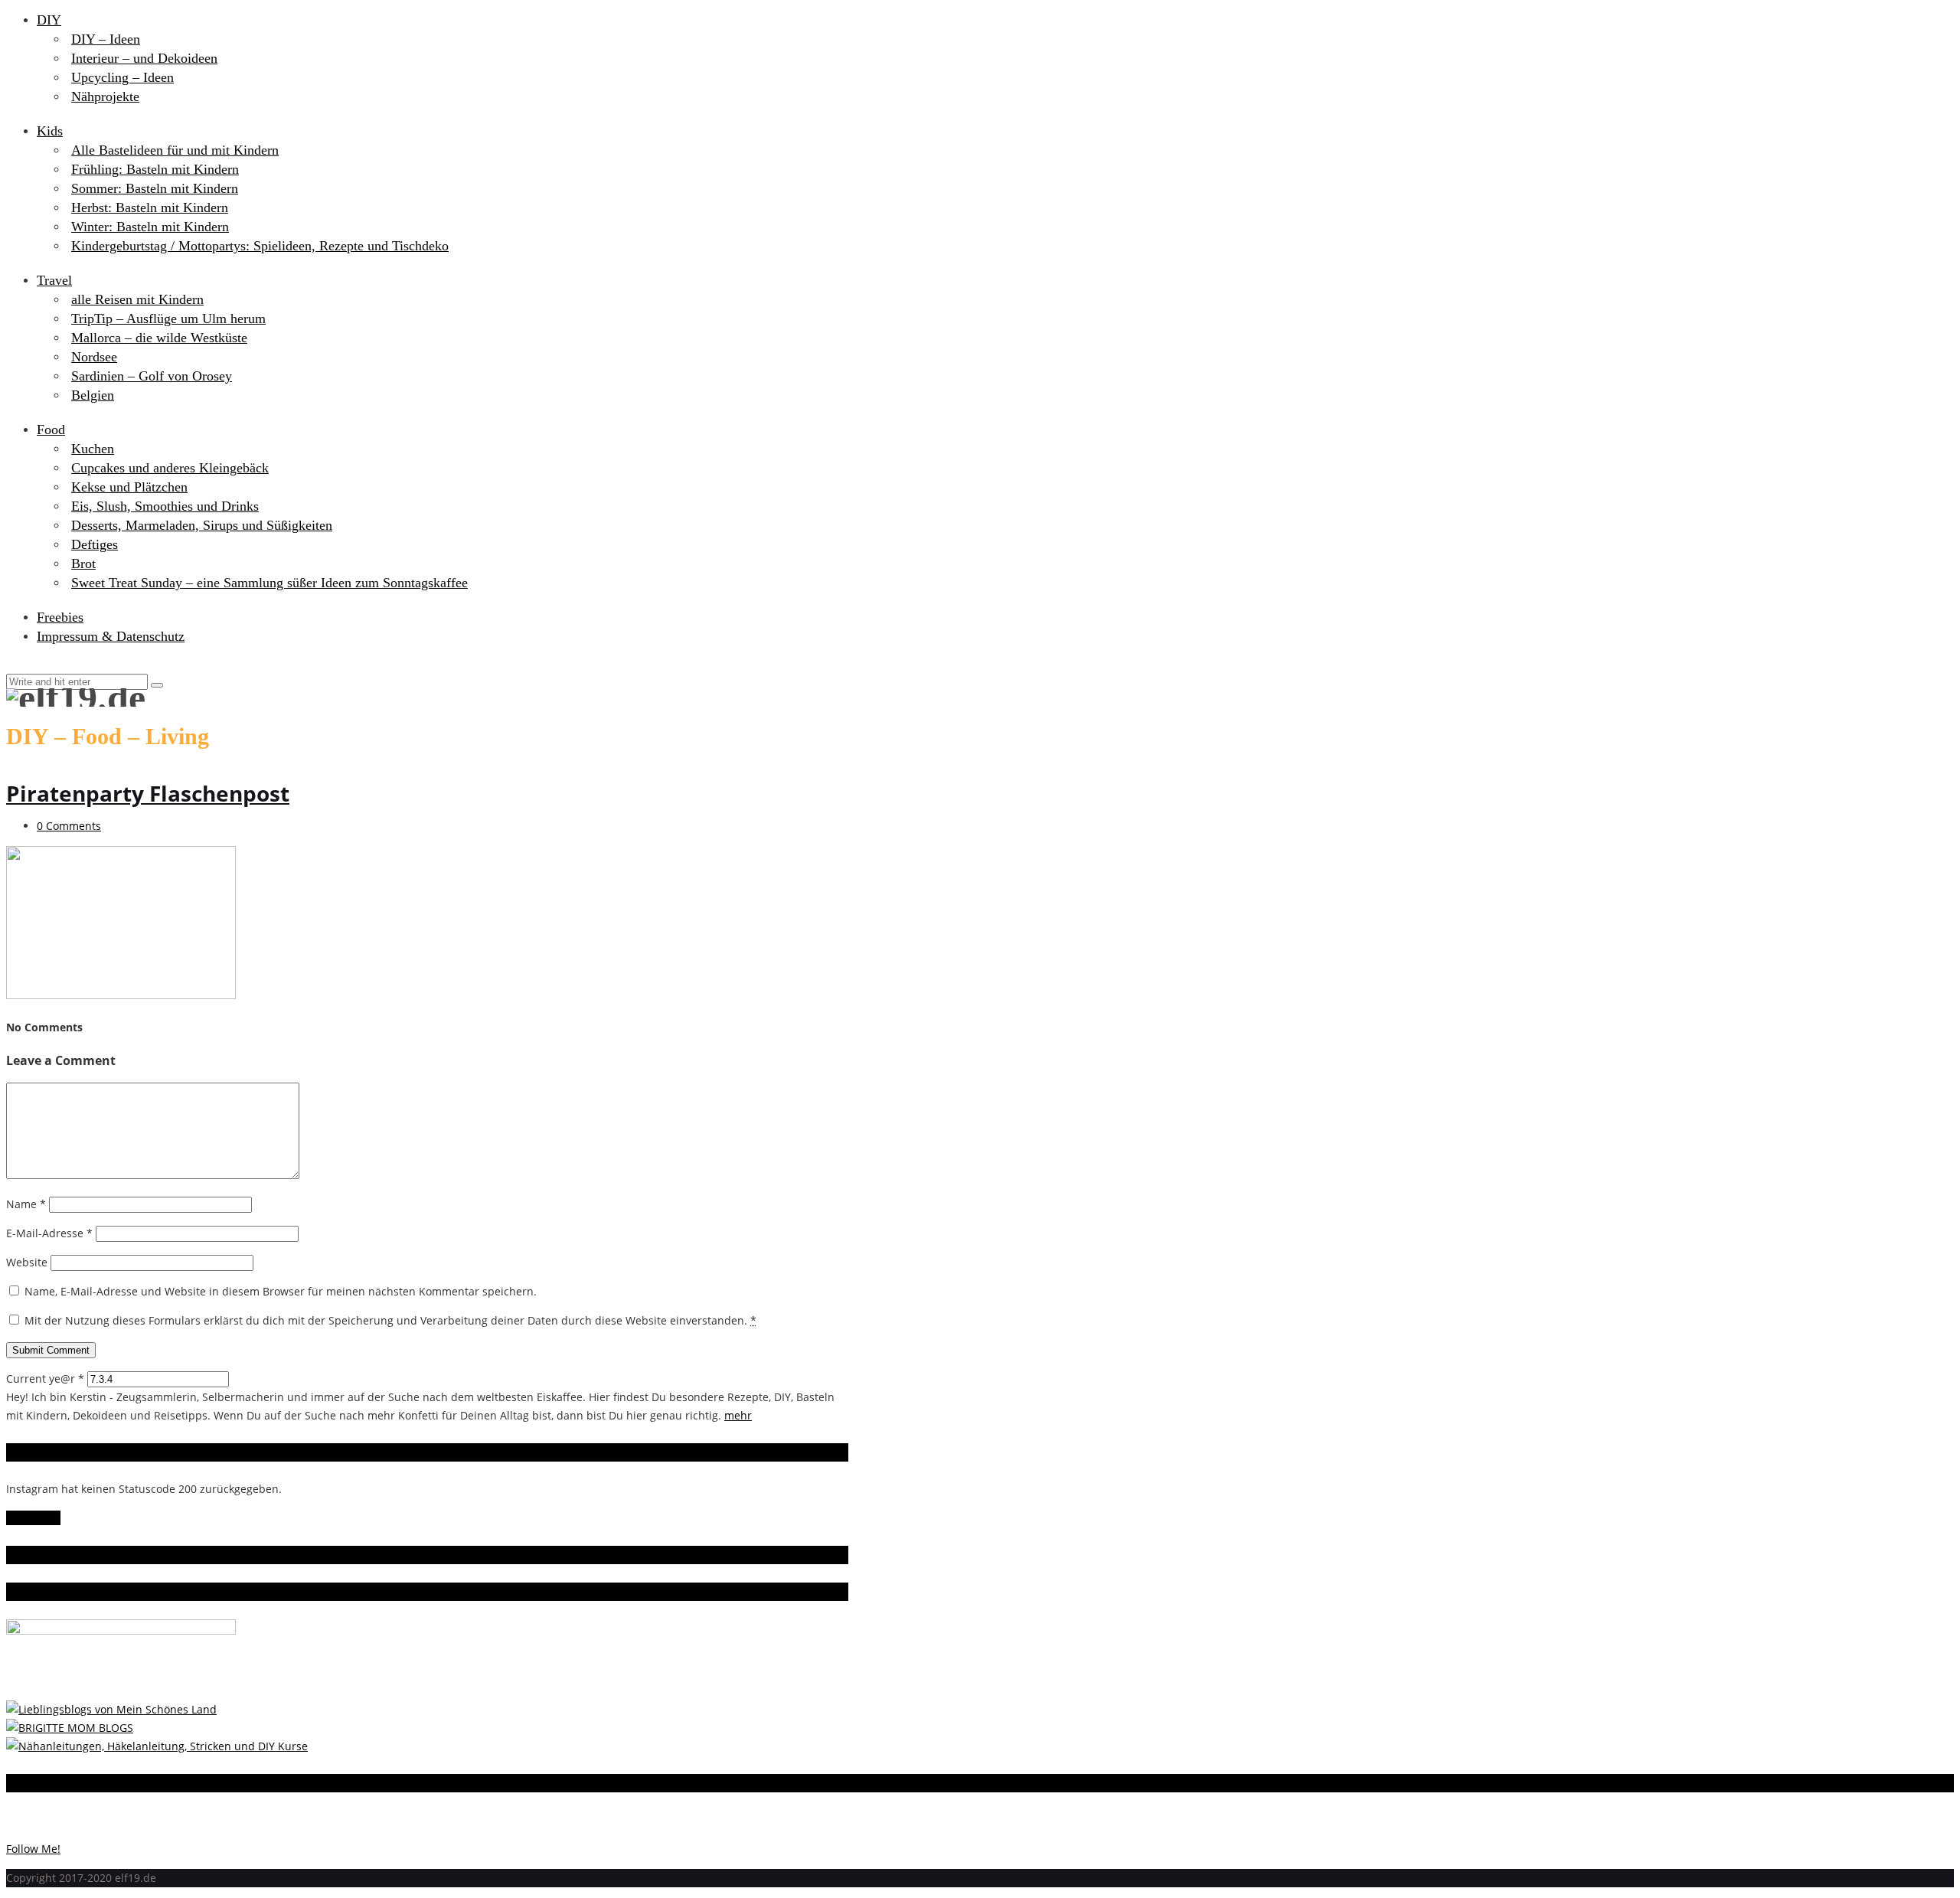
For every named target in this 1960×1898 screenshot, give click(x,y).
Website (27, 1262)
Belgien (93, 395)
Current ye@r (45, 1379)
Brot (83, 564)
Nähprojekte (105, 96)
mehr (738, 1415)
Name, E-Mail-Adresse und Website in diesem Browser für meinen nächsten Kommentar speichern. (281, 1291)
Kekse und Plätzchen (129, 487)
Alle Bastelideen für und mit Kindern (175, 150)
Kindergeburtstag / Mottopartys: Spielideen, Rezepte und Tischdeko (260, 246)
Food (51, 430)
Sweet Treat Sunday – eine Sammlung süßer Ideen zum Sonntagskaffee (269, 583)
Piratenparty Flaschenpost (148, 793)
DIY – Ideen (106, 39)
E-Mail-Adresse (49, 1233)
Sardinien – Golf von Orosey (152, 376)
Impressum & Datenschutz (111, 636)
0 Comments (69, 826)
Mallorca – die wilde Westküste (159, 338)
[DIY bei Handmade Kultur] (157, 1746)
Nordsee (94, 357)
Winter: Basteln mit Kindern (150, 227)
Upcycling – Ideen (122, 77)
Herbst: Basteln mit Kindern (150, 207)
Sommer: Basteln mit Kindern (155, 188)
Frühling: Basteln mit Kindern (155, 169)
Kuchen (93, 449)
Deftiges (95, 544)
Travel (54, 280)
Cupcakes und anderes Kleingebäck (170, 468)
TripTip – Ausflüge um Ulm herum (168, 319)
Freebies (60, 617)
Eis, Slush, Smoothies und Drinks (165, 506)
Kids (50, 131)
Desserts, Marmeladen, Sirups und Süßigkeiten (202, 525)
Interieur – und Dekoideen (144, 58)
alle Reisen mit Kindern (137, 299)
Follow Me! (33, 1518)
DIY (49, 20)
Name (26, 1204)
